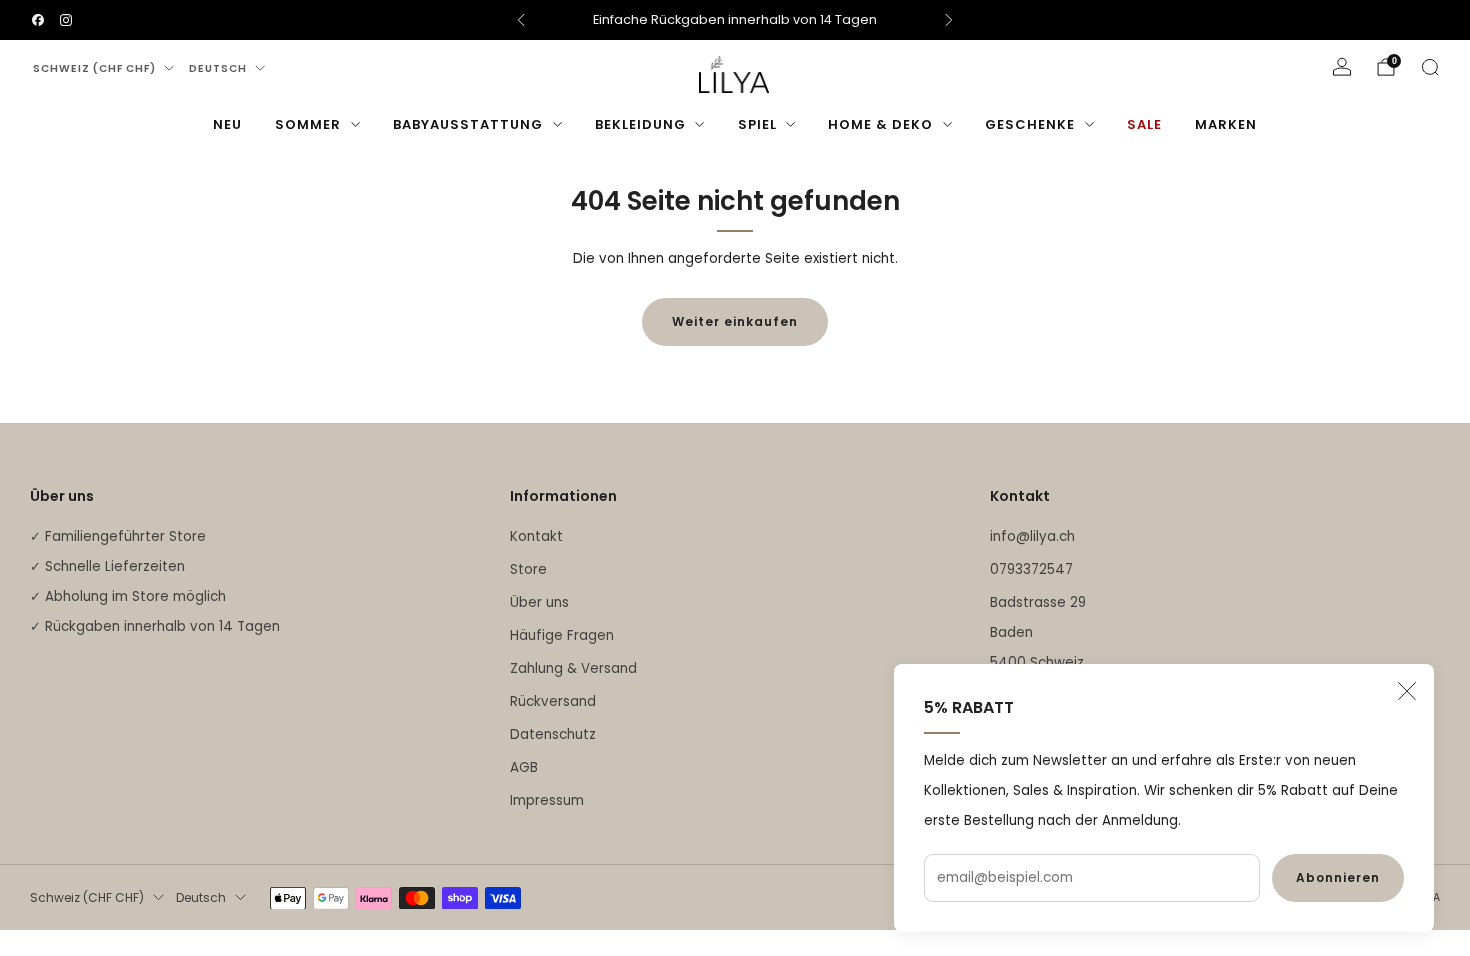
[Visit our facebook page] (38, 20)
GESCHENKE (1030, 124)
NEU (227, 124)
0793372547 (1031, 569)
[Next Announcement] (949, 20)
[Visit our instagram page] (66, 20)
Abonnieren (1338, 877)
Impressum (547, 800)
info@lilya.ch (1032, 536)
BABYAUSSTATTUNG (468, 124)
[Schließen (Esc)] (1407, 691)
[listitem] (735, 20)
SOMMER (308, 124)
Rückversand (553, 701)
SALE (1144, 124)
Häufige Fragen (562, 635)
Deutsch (218, 68)
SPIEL (757, 124)
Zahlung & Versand (573, 668)
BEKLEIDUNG (640, 124)
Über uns (539, 602)
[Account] (1342, 67)
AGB (524, 767)
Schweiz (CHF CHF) (94, 68)
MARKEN (1226, 124)
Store (528, 569)
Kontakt (536, 536)
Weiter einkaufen (735, 321)
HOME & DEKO (880, 124)
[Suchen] (1430, 67)
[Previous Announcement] (521, 20)
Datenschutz (553, 734)
